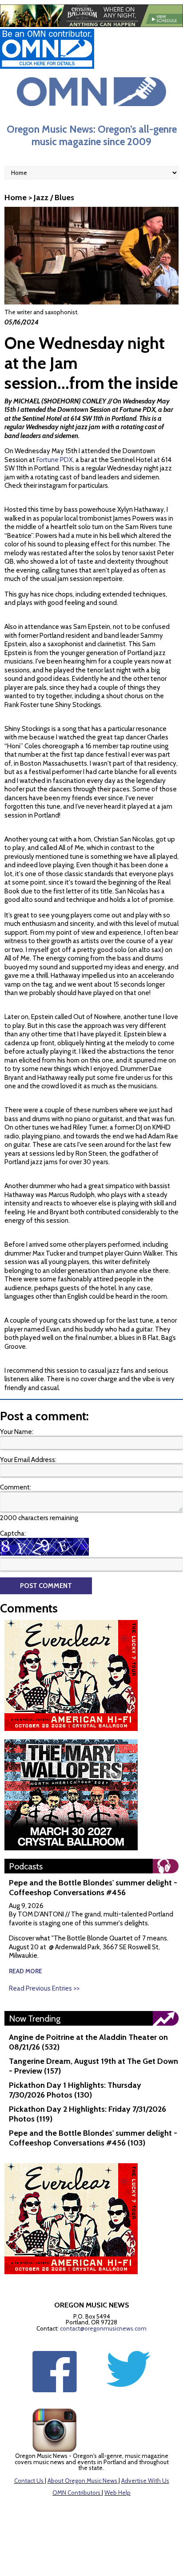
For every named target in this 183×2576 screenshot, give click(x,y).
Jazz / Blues (54, 198)
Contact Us (29, 2481)
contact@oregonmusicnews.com (103, 2328)
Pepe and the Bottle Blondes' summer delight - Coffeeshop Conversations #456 (93, 1888)
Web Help (117, 2493)
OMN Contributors (76, 2493)
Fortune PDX (137, 410)
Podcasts (26, 1866)
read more (26, 1971)
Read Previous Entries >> (44, 1988)
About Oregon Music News (82, 2481)
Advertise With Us (145, 2481)
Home (16, 198)
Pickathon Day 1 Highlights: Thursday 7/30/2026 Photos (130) (75, 2090)
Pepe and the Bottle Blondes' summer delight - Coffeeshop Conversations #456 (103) (93, 2138)
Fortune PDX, (55, 460)
